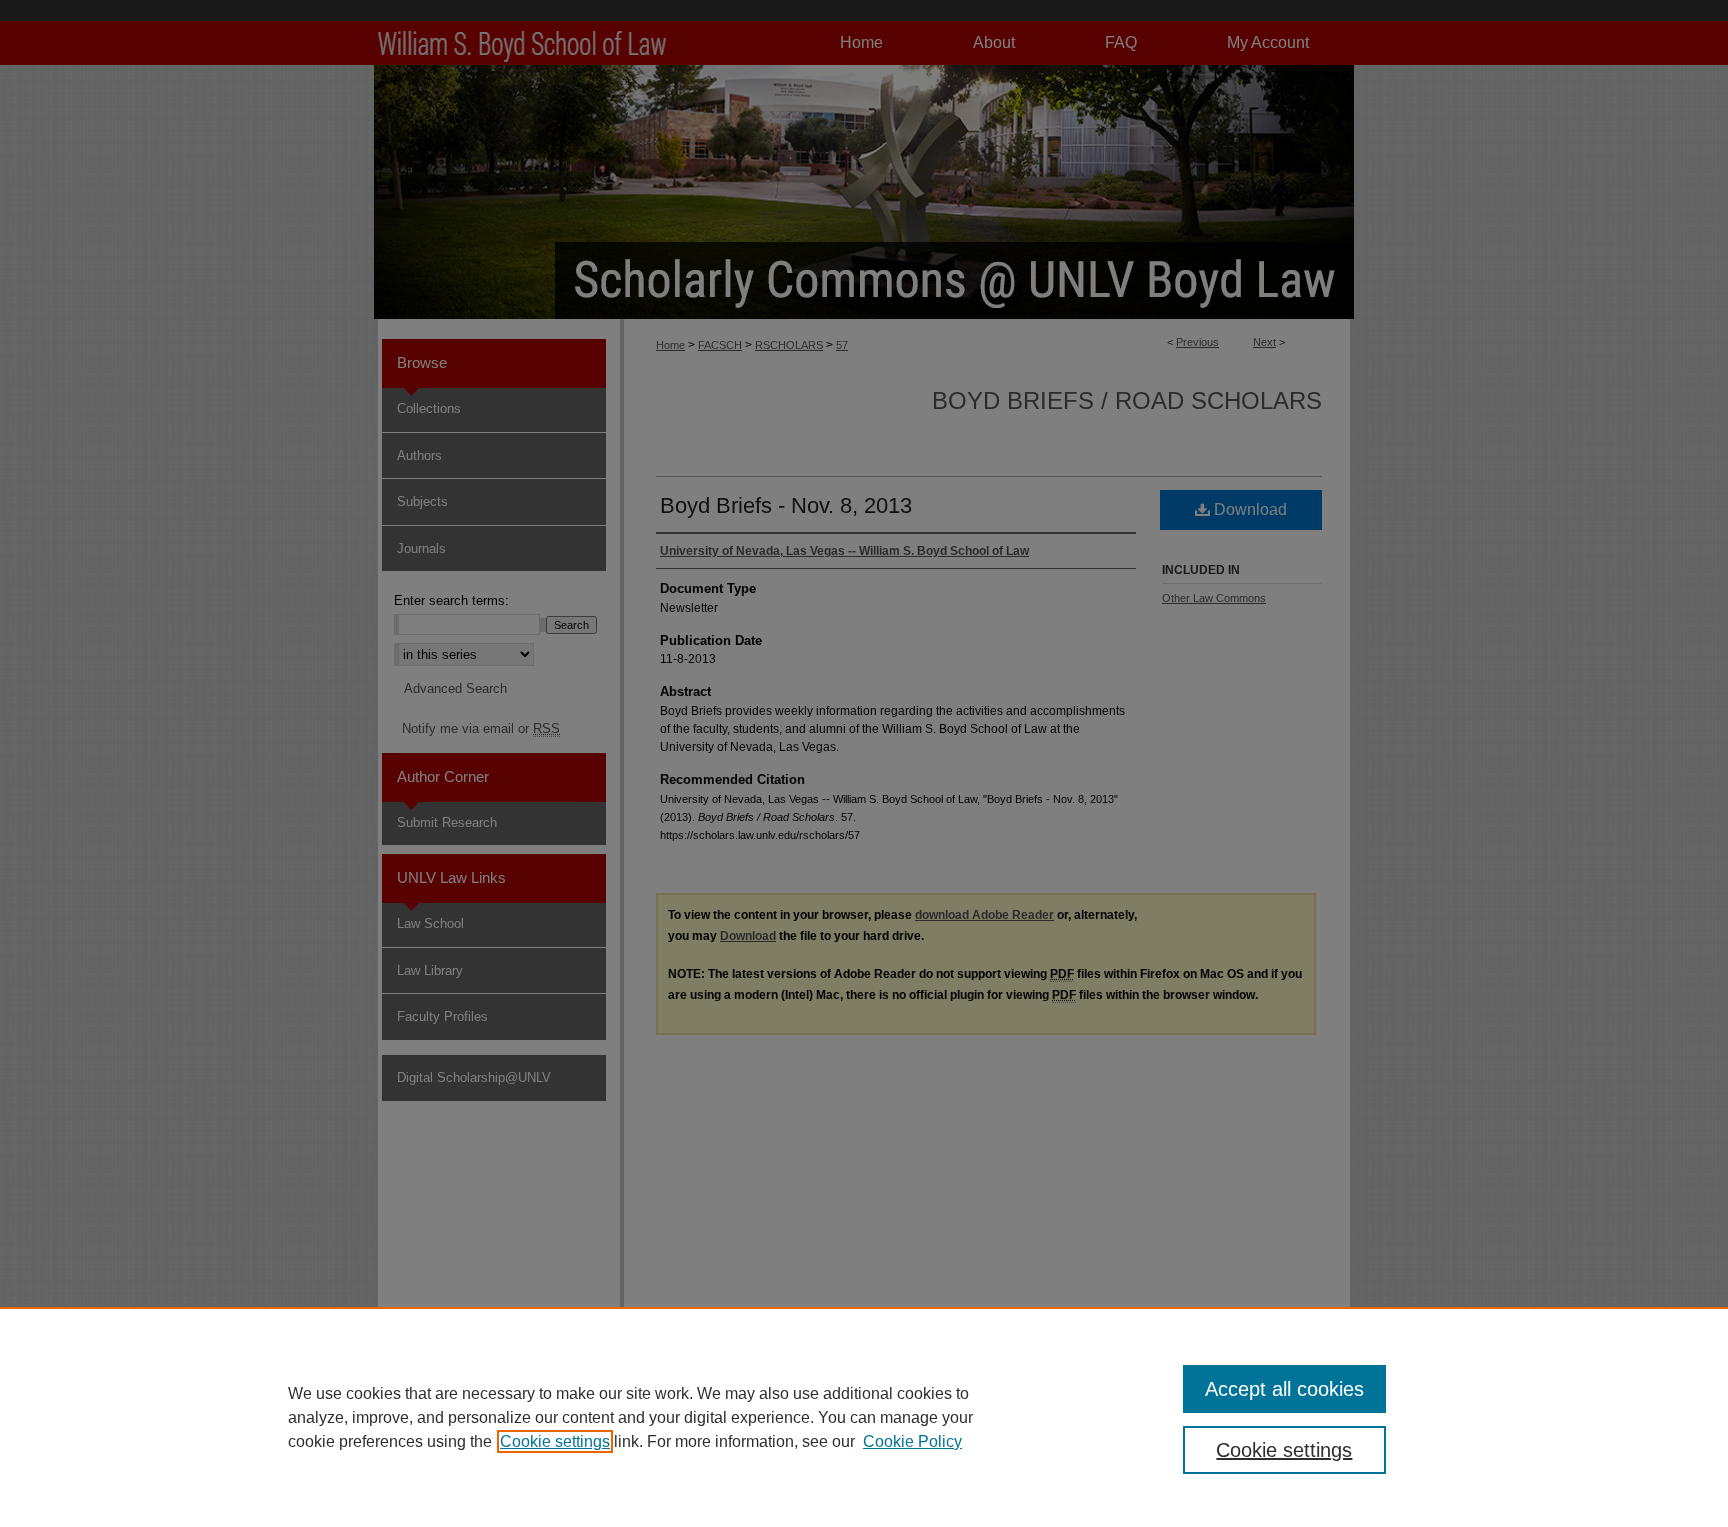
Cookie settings (555, 1441)
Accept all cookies (1284, 1389)
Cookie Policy (912, 1441)
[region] (864, 1417)
